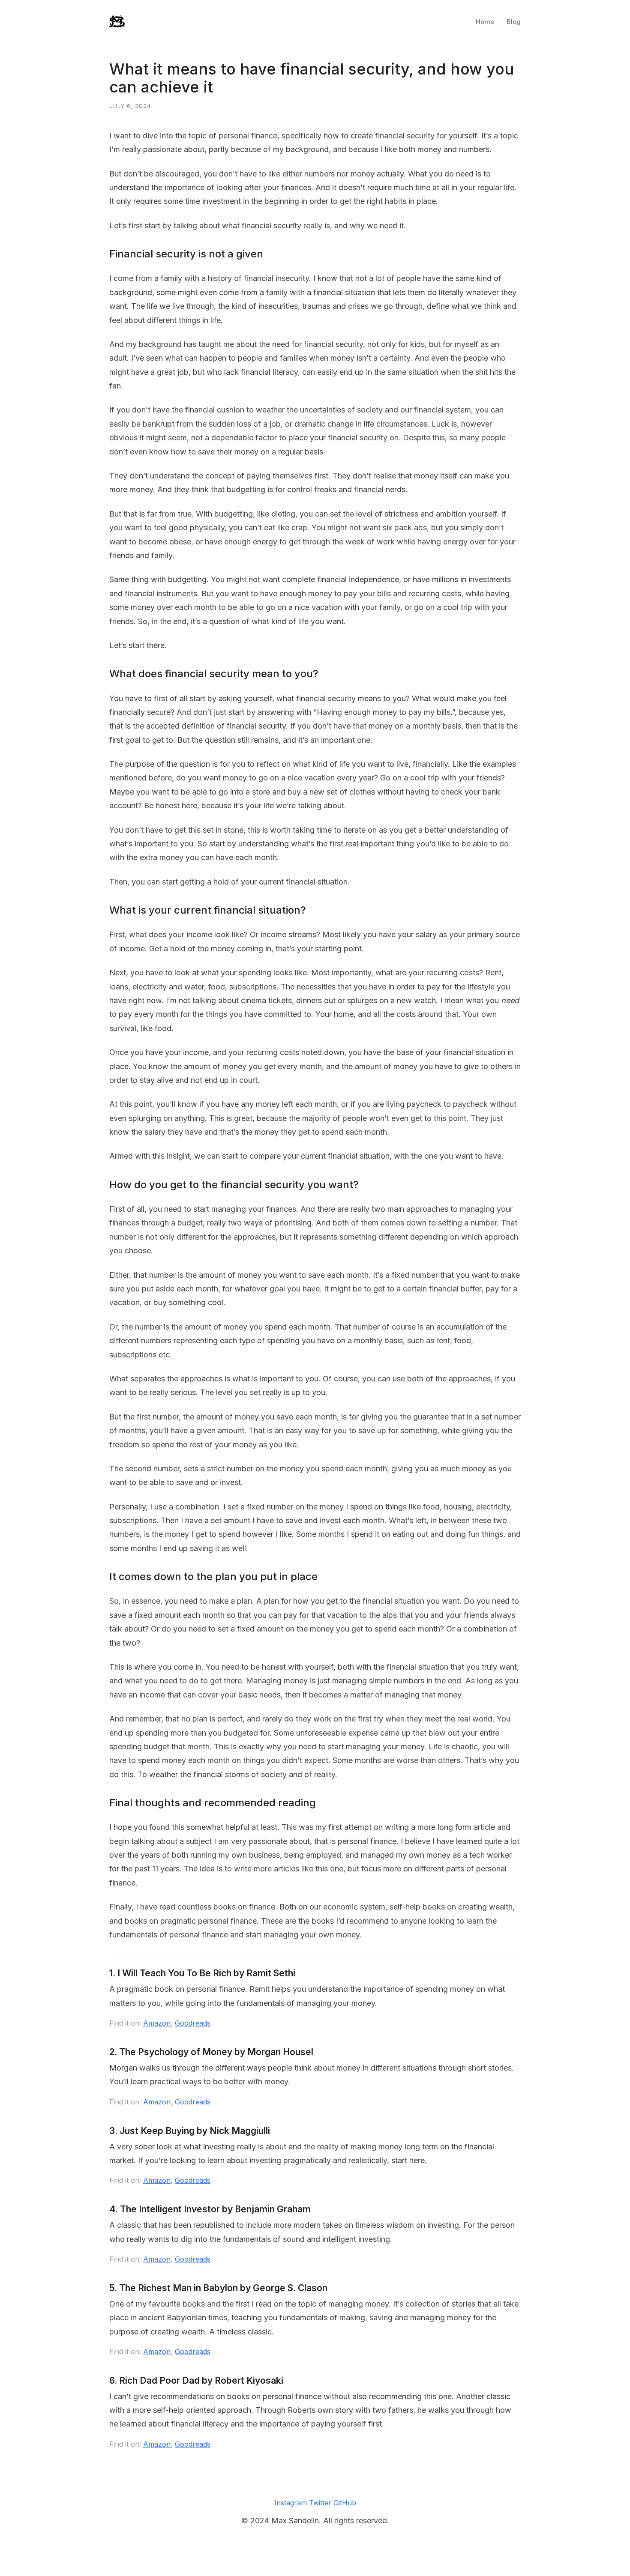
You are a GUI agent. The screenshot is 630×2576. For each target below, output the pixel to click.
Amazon (157, 2023)
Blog (514, 22)
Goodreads (193, 2023)
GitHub (345, 2503)
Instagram (291, 2503)
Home (485, 22)
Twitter (320, 2503)
